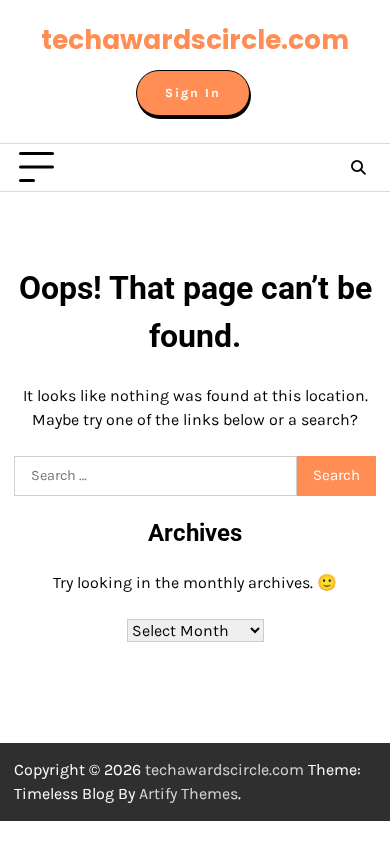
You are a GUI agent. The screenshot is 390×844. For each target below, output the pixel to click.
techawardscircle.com (195, 39)
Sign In (193, 93)
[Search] (358, 168)
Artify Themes (188, 793)
